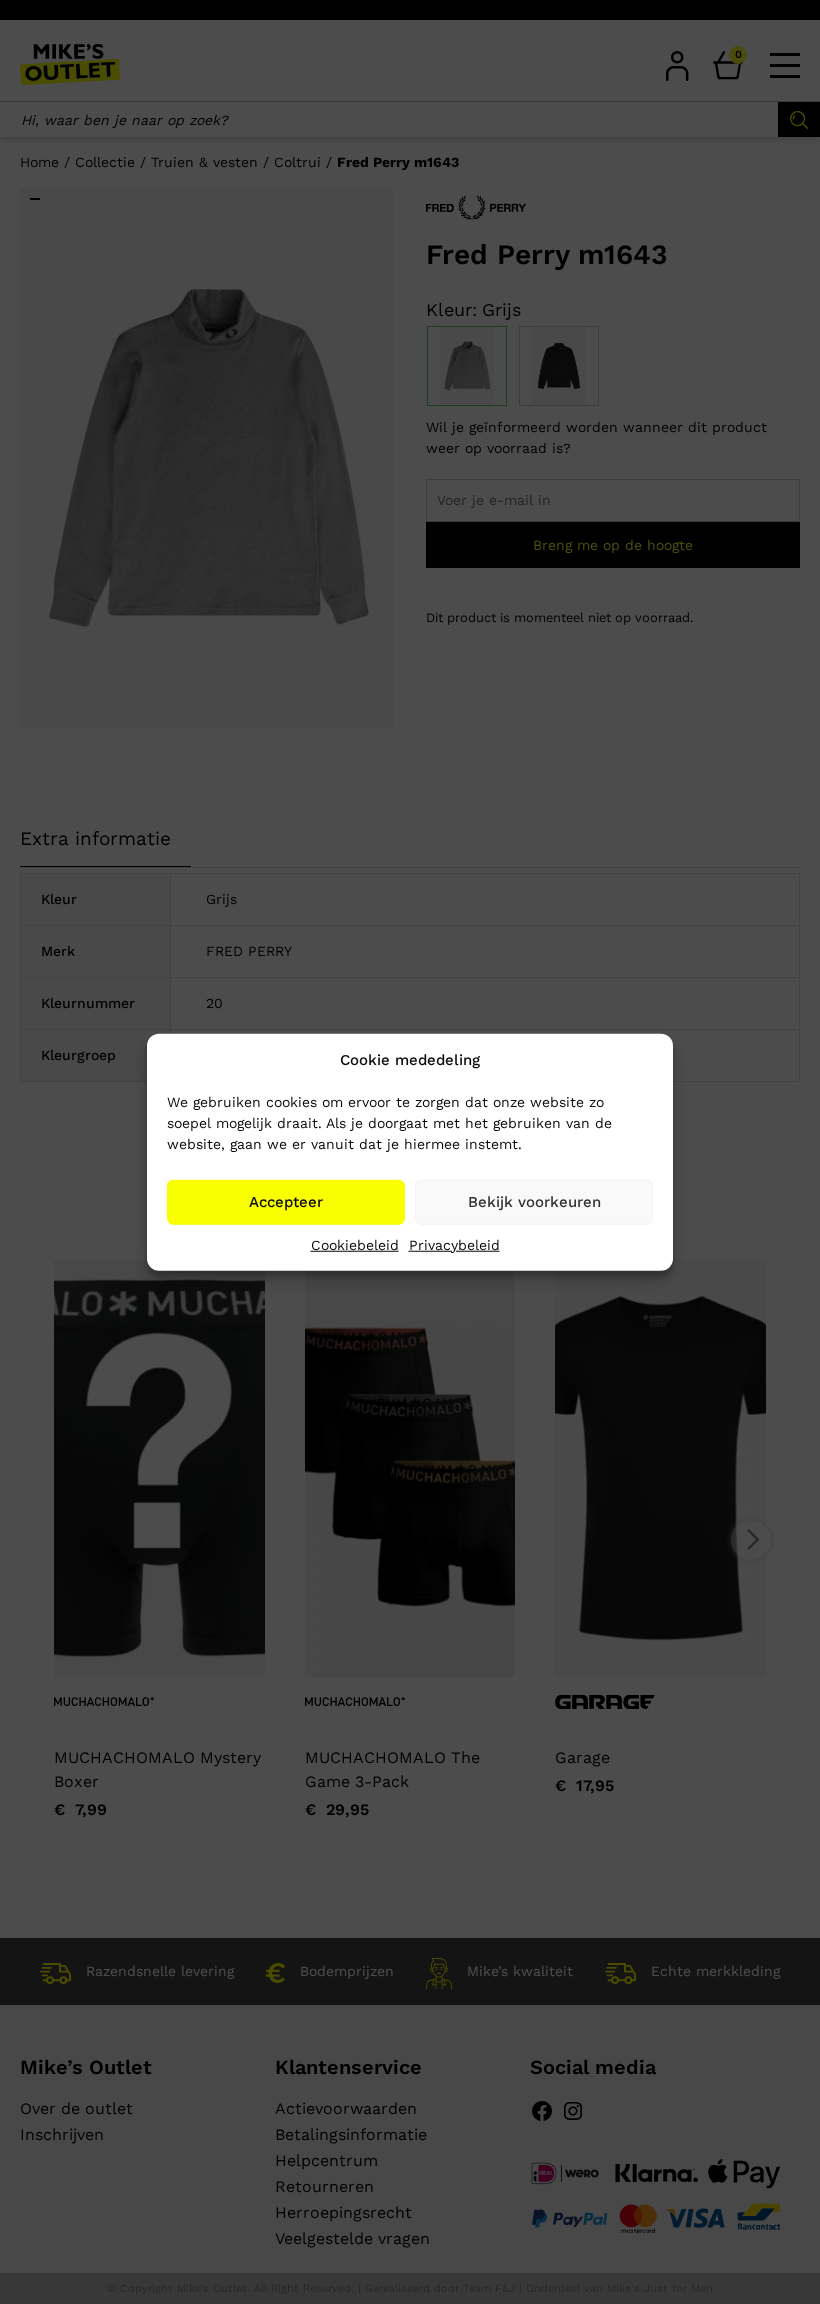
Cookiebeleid (355, 1244)
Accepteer (286, 1202)
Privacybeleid (454, 1244)
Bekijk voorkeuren (534, 1202)
